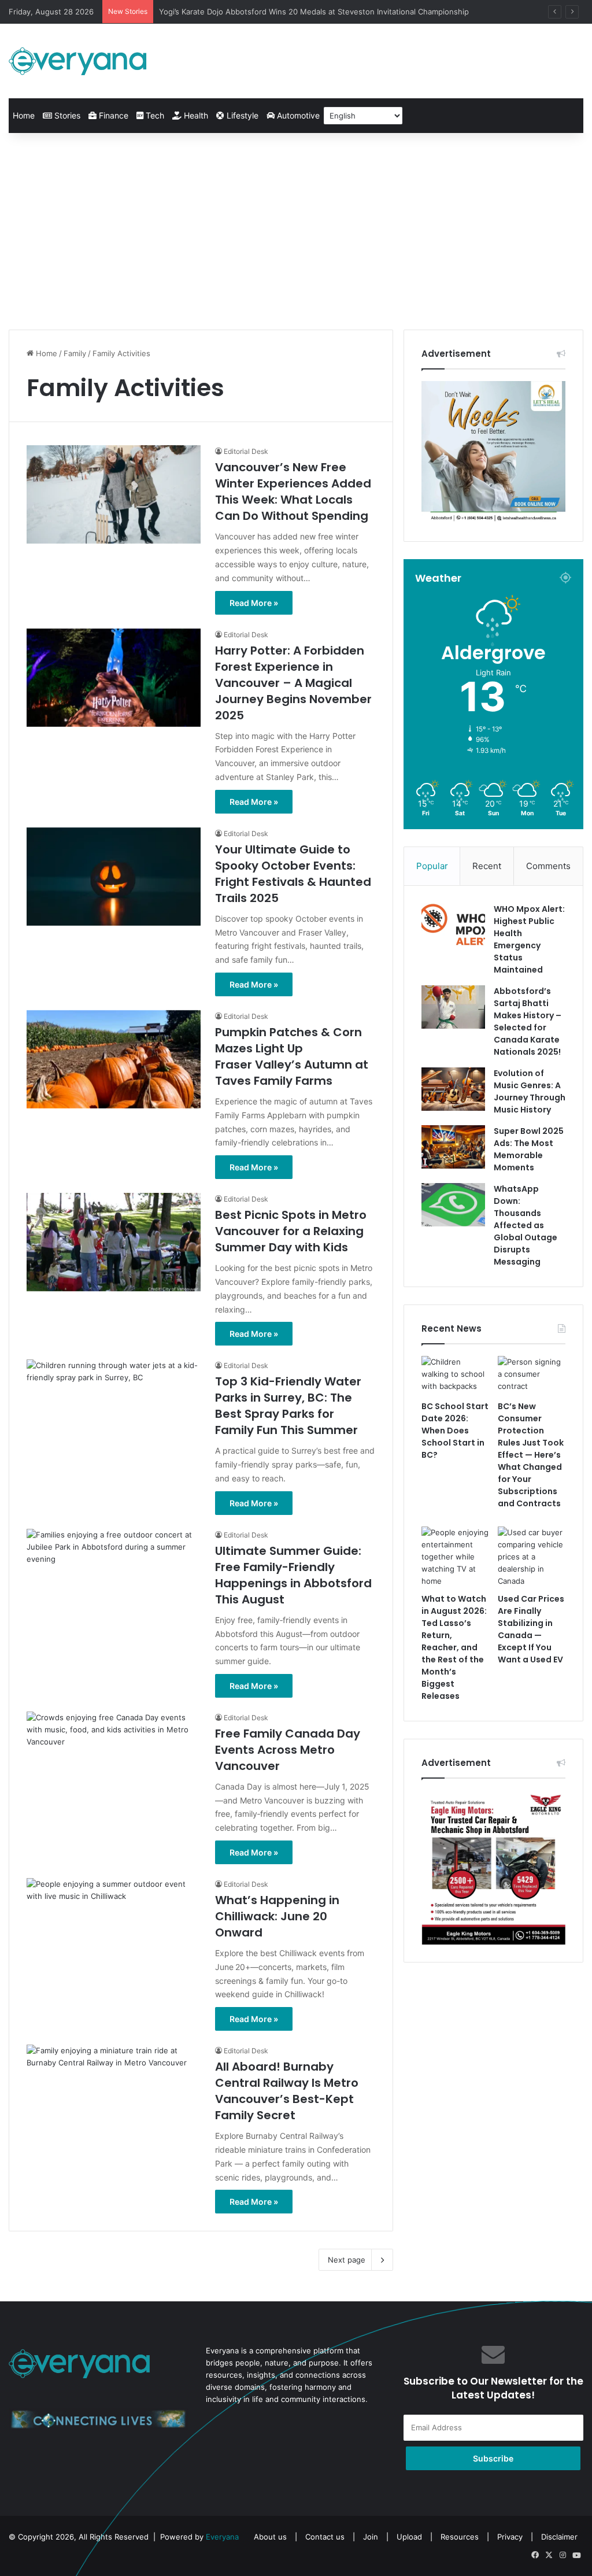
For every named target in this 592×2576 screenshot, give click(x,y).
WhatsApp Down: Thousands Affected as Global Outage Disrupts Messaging (526, 1225)
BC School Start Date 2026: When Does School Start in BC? (455, 1431)
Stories (66, 115)
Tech (154, 115)
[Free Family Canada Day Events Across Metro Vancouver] (114, 1761)
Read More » (254, 603)
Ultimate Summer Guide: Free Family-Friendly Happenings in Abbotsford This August (293, 1575)
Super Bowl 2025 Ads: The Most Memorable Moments (529, 1149)
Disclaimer (559, 2537)
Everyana (222, 2537)
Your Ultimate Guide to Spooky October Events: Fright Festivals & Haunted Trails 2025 (293, 874)
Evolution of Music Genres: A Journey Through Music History (530, 1091)
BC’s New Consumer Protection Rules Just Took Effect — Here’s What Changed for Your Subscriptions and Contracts (531, 1455)
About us (270, 2537)
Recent (487, 866)
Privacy (510, 2537)
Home (24, 115)
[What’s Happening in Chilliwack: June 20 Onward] (114, 1927)
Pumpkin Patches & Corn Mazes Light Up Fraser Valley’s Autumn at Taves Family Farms (292, 1056)
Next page (347, 2260)
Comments (548, 866)
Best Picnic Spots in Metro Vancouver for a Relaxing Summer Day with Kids (291, 1231)
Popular (432, 866)
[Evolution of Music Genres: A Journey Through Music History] (453, 1089)
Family (75, 353)
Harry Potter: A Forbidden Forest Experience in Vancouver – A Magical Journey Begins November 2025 (293, 683)
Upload (410, 2537)
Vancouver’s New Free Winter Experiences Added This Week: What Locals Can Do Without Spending (293, 491)
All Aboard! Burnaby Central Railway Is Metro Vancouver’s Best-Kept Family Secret (287, 2091)
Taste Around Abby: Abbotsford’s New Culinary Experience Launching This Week (305, 12)
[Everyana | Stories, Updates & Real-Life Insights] (79, 61)
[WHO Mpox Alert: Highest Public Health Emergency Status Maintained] (453, 925)
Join (371, 2537)
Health (195, 115)
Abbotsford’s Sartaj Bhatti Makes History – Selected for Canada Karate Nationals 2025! (528, 1021)
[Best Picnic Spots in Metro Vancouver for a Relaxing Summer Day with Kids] (114, 1242)
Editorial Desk (246, 451)
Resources (460, 2537)
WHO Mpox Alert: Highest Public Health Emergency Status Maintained (529, 939)
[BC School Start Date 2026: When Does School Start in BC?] (455, 1375)
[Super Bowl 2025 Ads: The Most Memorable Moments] (453, 1147)
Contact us (325, 2537)
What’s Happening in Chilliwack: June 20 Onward (277, 1916)
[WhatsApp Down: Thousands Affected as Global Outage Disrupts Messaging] (453, 1205)
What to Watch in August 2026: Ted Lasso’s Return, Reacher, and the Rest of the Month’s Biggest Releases (454, 1647)
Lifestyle (241, 115)
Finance (112, 115)
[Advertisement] (296, 231)
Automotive (297, 115)
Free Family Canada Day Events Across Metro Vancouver (288, 1750)
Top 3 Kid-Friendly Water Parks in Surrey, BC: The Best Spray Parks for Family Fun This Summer (288, 1406)
